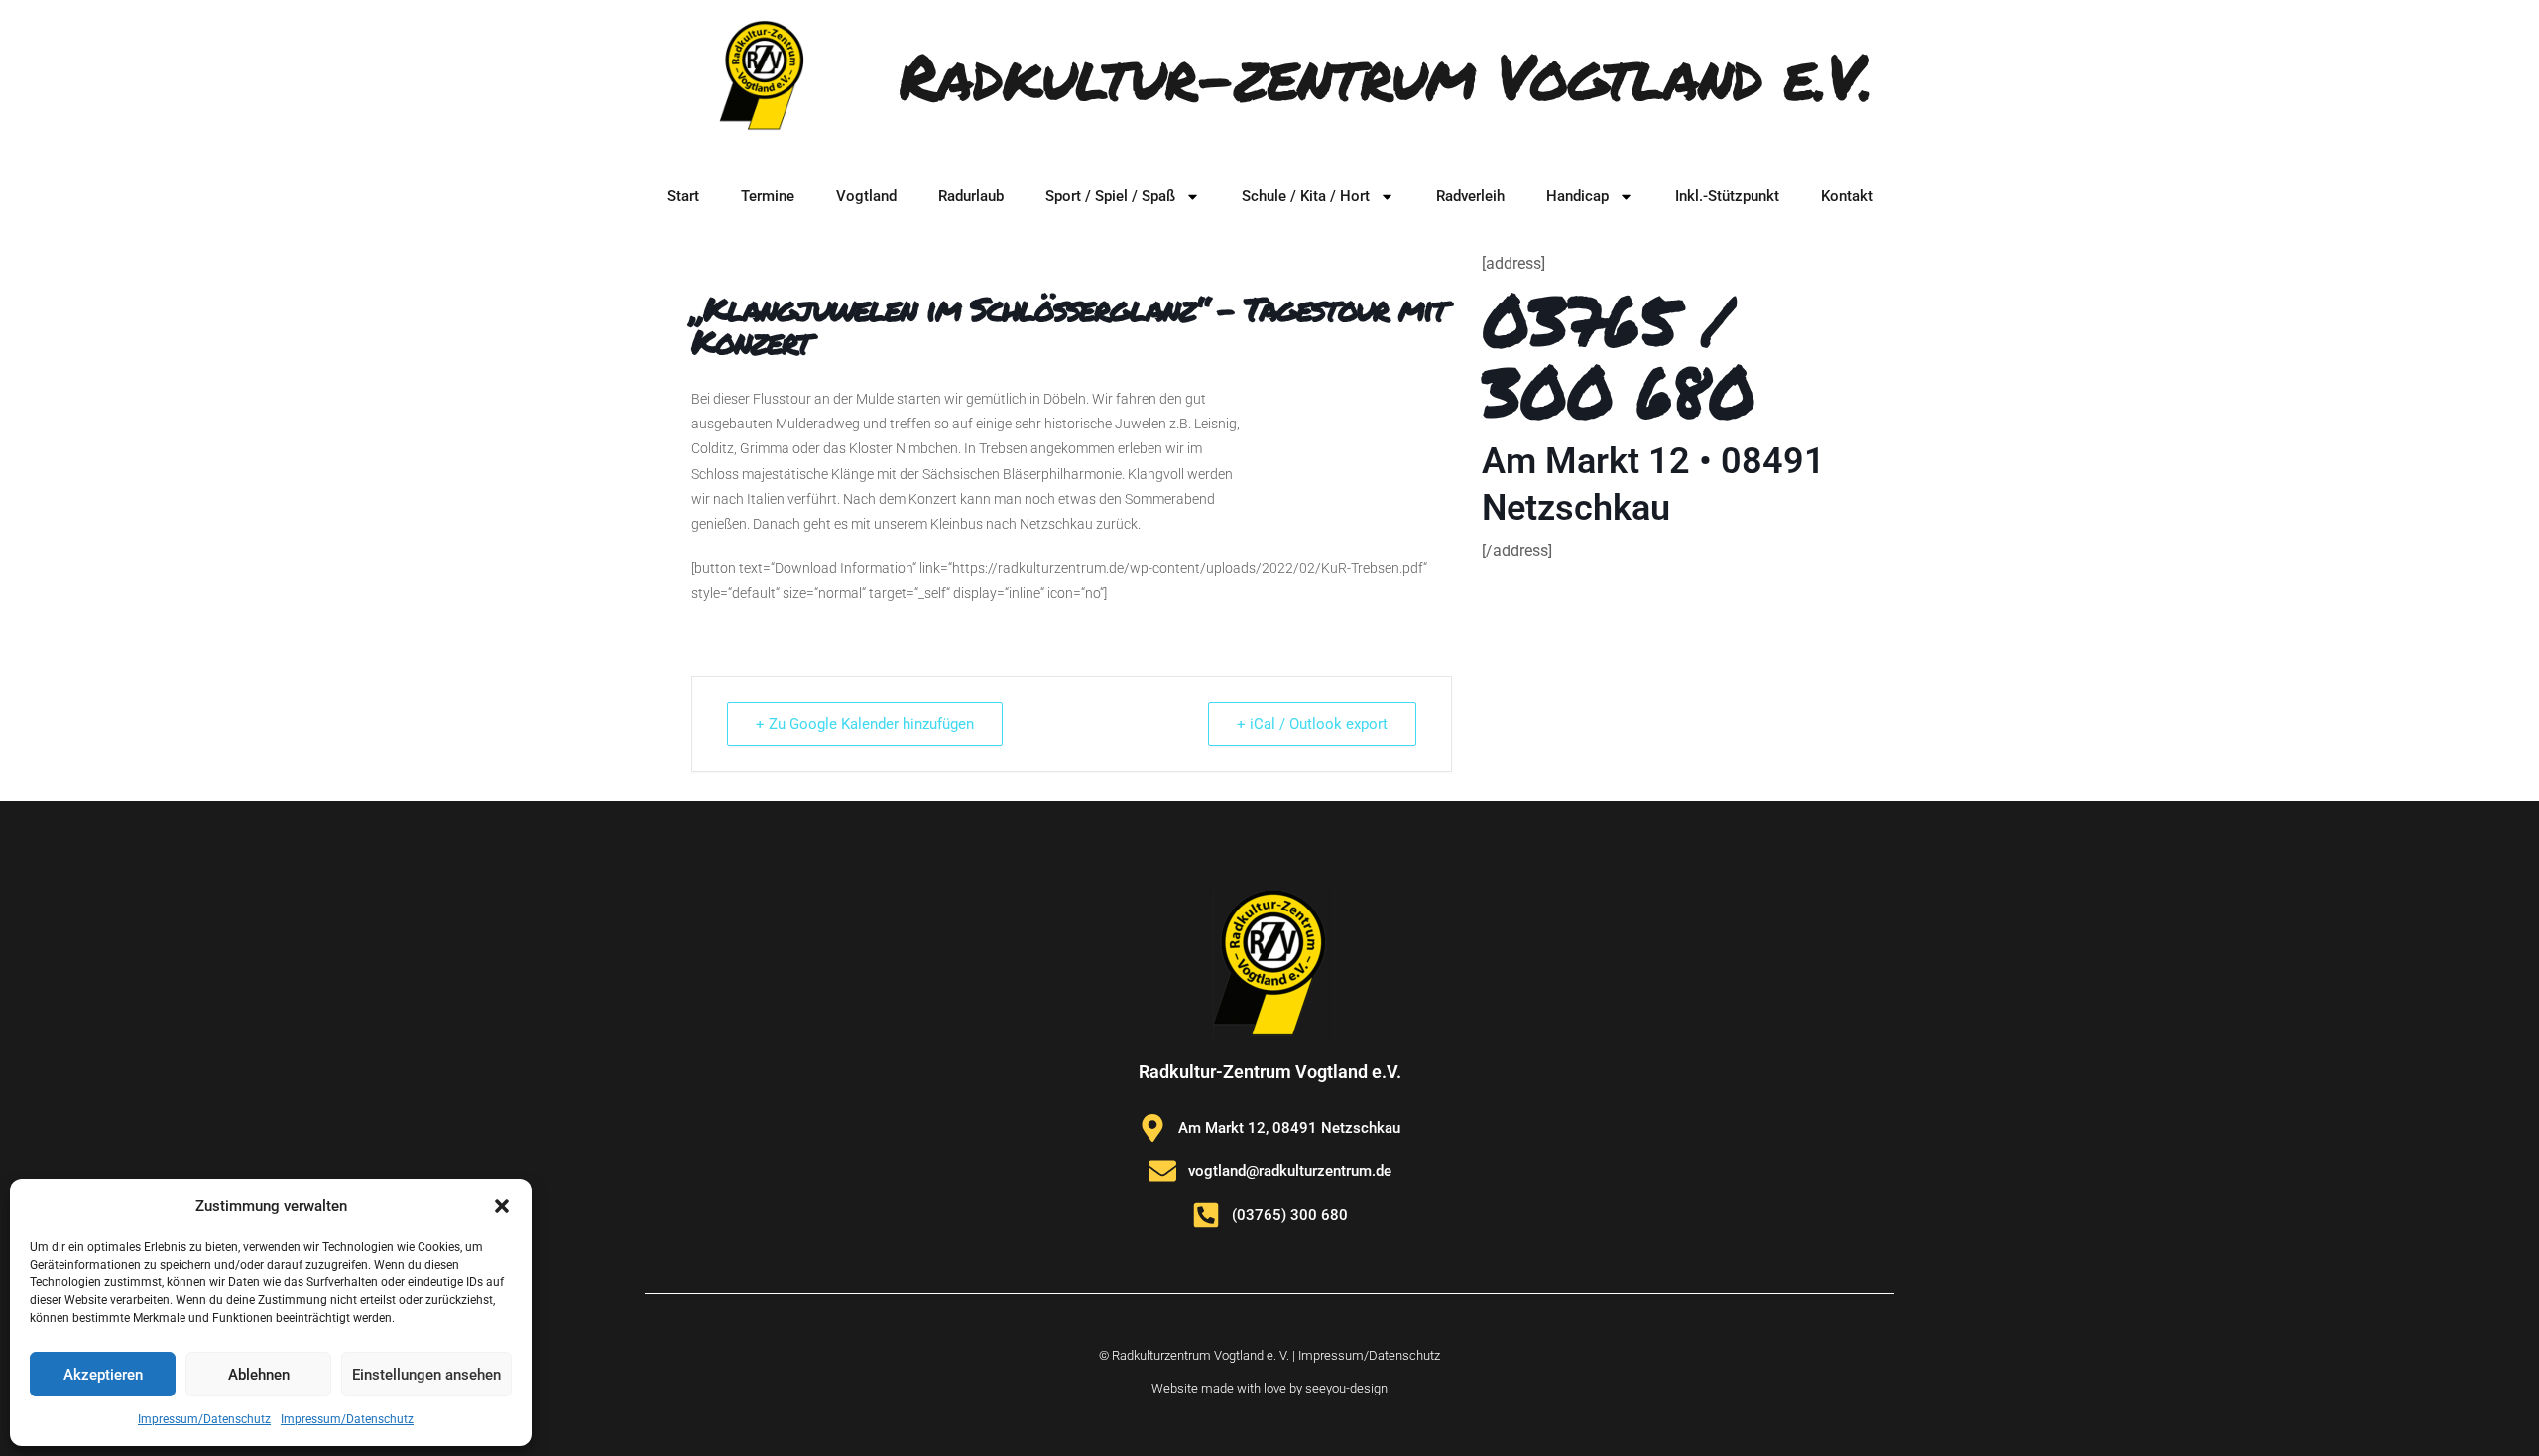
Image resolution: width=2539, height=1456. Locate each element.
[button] (502, 1206)
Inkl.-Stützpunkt (1727, 196)
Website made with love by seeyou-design (1269, 1388)
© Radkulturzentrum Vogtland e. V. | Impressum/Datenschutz (1269, 1355)
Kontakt (1847, 196)
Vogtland (866, 196)
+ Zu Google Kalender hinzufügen (865, 724)
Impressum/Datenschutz (204, 1419)
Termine (768, 196)
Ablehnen (259, 1375)
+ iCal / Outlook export (1312, 724)
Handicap (1577, 196)
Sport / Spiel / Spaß (1110, 196)
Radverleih (1470, 196)
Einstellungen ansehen (426, 1375)
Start (683, 196)
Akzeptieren (103, 1375)
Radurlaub (971, 196)
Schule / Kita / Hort (1306, 196)
